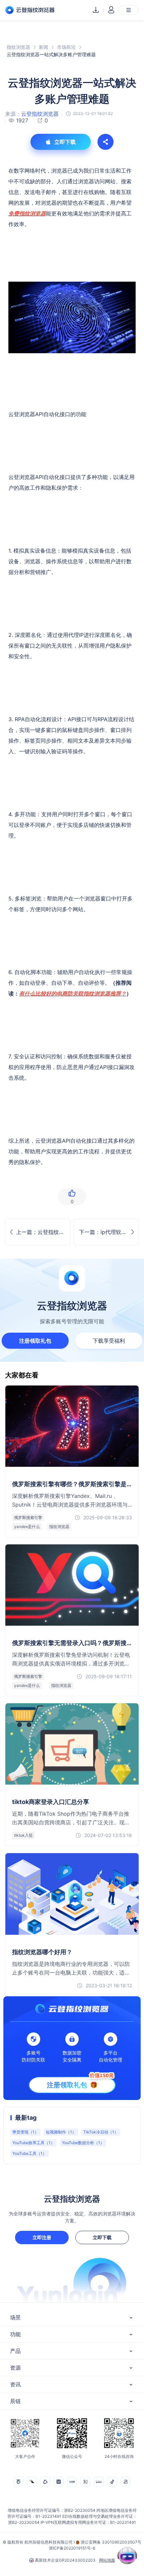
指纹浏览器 (18, 47)
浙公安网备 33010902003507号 (111, 2542)
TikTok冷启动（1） (101, 2132)
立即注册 (42, 2237)
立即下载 (102, 2237)
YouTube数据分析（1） (83, 2143)
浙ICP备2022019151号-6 (72, 2548)
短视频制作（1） (61, 2132)
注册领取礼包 (35, 1341)
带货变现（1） (25, 2132)
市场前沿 (66, 47)
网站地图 (107, 2560)
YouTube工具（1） (29, 2153)
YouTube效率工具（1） (33, 2143)
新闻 (44, 47)
